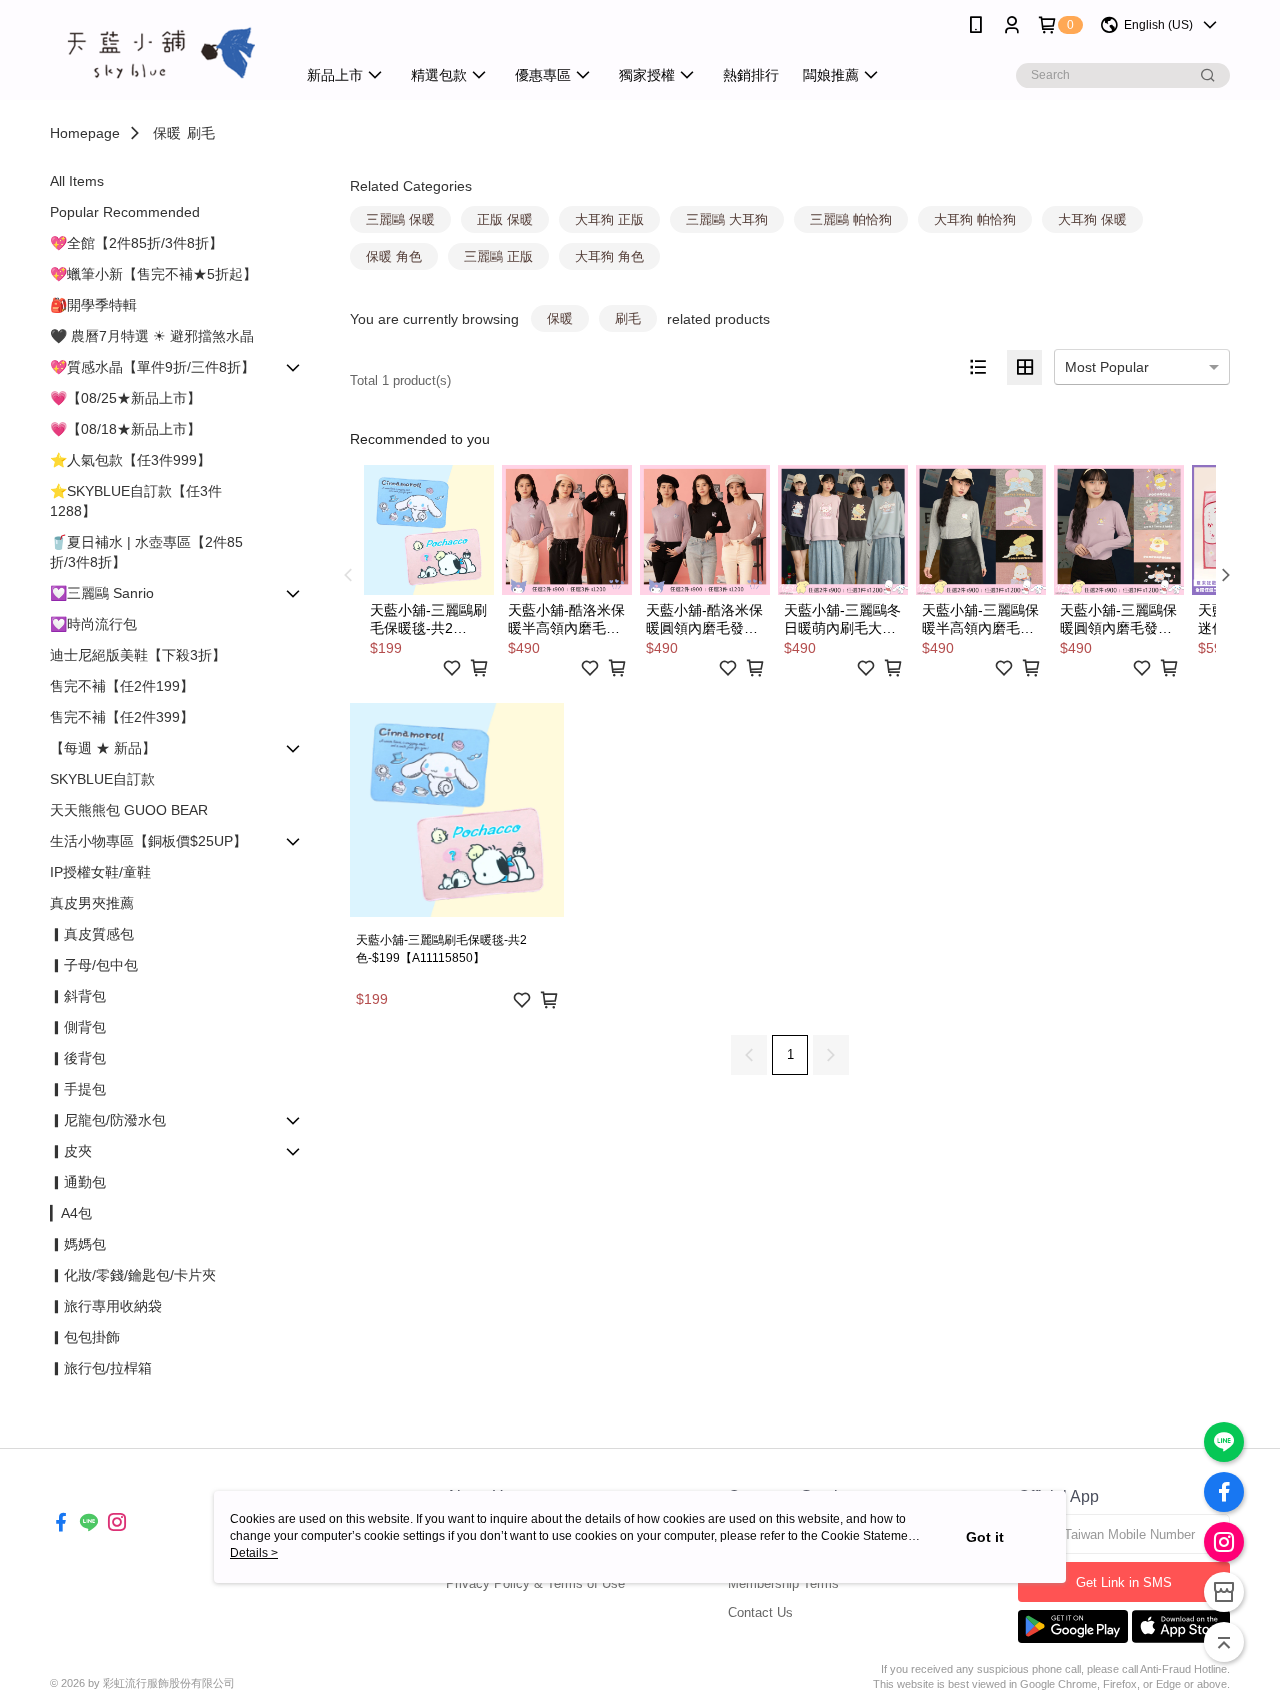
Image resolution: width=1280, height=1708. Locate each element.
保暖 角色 (394, 256)
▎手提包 (78, 1089)
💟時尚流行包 (93, 624)
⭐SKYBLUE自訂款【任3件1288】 (136, 501)
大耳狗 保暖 (1092, 219)
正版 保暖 (505, 219)
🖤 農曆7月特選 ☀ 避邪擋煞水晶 (152, 336)
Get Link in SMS (1124, 1582)
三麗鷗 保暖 (400, 219)
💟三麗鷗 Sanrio (102, 593)
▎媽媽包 (78, 1244)
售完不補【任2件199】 (122, 686)
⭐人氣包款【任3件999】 (130, 460)
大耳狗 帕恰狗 (975, 219)
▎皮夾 (71, 1151)
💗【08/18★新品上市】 (125, 429)
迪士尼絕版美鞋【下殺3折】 (138, 655)
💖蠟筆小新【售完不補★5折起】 (153, 274)
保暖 (167, 133)
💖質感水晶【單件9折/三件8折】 (152, 367)
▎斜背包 (78, 996)
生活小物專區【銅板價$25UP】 (148, 841)
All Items (77, 181)
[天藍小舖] (161, 52)
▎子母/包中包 (94, 965)
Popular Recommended (125, 212)
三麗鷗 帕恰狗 (851, 219)
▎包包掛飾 (85, 1337)
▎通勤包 (78, 1182)
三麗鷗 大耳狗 (727, 219)
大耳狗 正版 (609, 219)
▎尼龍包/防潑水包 (108, 1120)
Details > (254, 1553)
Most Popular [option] (1107, 367)
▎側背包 (78, 1027)
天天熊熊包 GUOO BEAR (129, 810)
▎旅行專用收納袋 (106, 1306)
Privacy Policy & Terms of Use (535, 1583)
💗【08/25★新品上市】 (125, 398)
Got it (985, 1537)
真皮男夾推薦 (92, 903)
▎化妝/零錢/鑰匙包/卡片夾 (133, 1275)
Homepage (85, 133)
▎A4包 (71, 1213)
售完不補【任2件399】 (122, 717)
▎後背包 (78, 1058)
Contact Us (760, 1612)
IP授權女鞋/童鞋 (100, 872)
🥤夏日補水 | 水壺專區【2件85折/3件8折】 (146, 552)
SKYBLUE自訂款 (102, 779)
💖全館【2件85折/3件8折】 (136, 243)
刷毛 (201, 133)
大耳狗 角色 (609, 256)
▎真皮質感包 (92, 934)
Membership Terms (783, 1583)
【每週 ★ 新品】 (103, 748)
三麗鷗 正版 (498, 256)
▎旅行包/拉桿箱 (101, 1368)
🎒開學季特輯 (93, 305)
